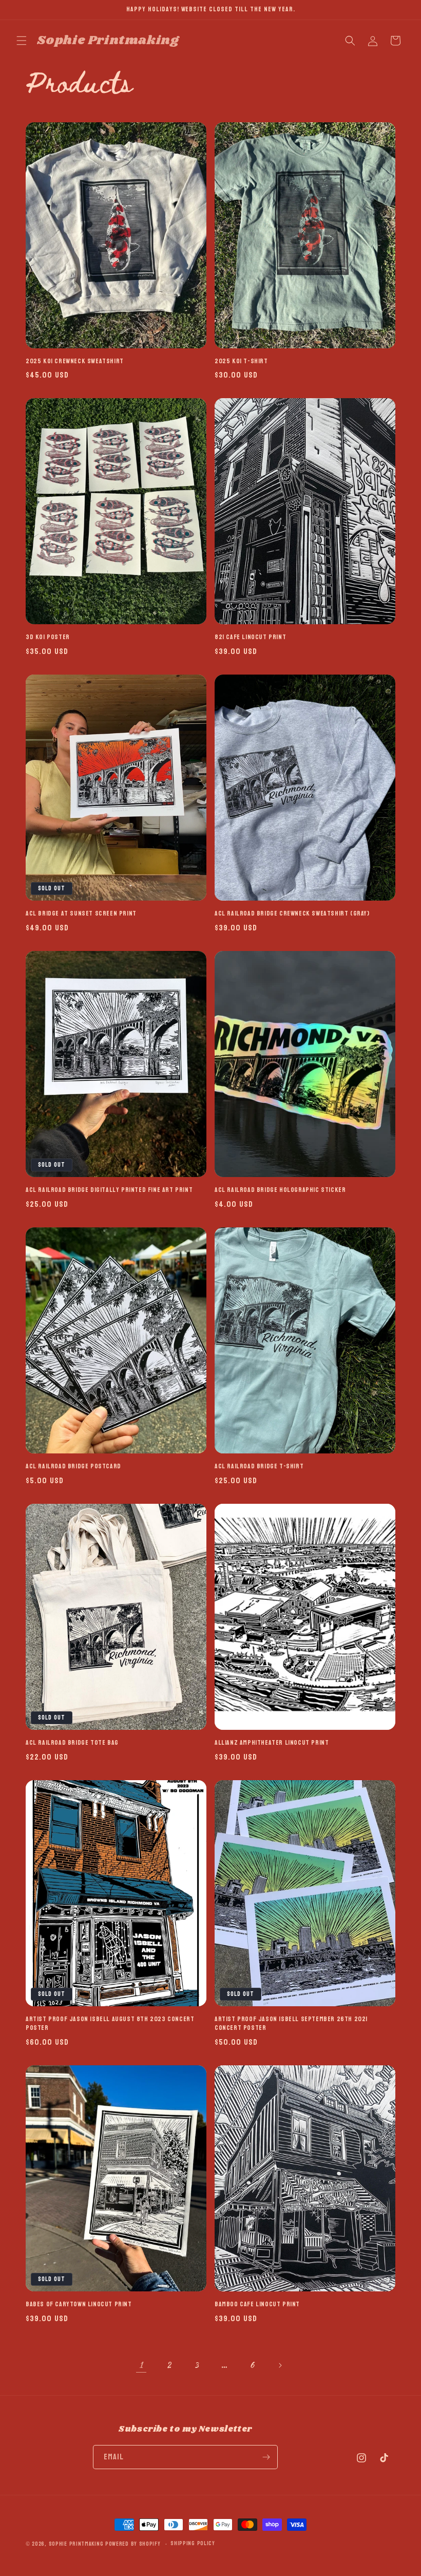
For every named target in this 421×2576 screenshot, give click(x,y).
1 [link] (141, 2365)
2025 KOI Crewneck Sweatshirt (75, 361)
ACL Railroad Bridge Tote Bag (72, 1743)
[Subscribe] (266, 2457)
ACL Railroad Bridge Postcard (73, 1467)
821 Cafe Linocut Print (250, 637)
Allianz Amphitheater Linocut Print (272, 1743)
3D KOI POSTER (48, 637)
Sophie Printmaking (76, 2544)
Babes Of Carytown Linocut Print (79, 2304)
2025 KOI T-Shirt (241, 361)
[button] (22, 41)
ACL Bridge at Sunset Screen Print (81, 914)
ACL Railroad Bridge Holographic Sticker (280, 1190)
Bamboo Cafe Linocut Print (257, 2304)
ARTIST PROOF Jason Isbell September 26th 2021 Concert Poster (291, 2024)
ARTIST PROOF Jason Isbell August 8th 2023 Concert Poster (110, 2024)
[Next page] (280, 2365)
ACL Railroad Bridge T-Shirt (259, 1467)
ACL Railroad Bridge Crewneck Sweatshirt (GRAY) (292, 914)
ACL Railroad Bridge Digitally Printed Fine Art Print (109, 1190)
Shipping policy (193, 2544)
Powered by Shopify (133, 2544)
